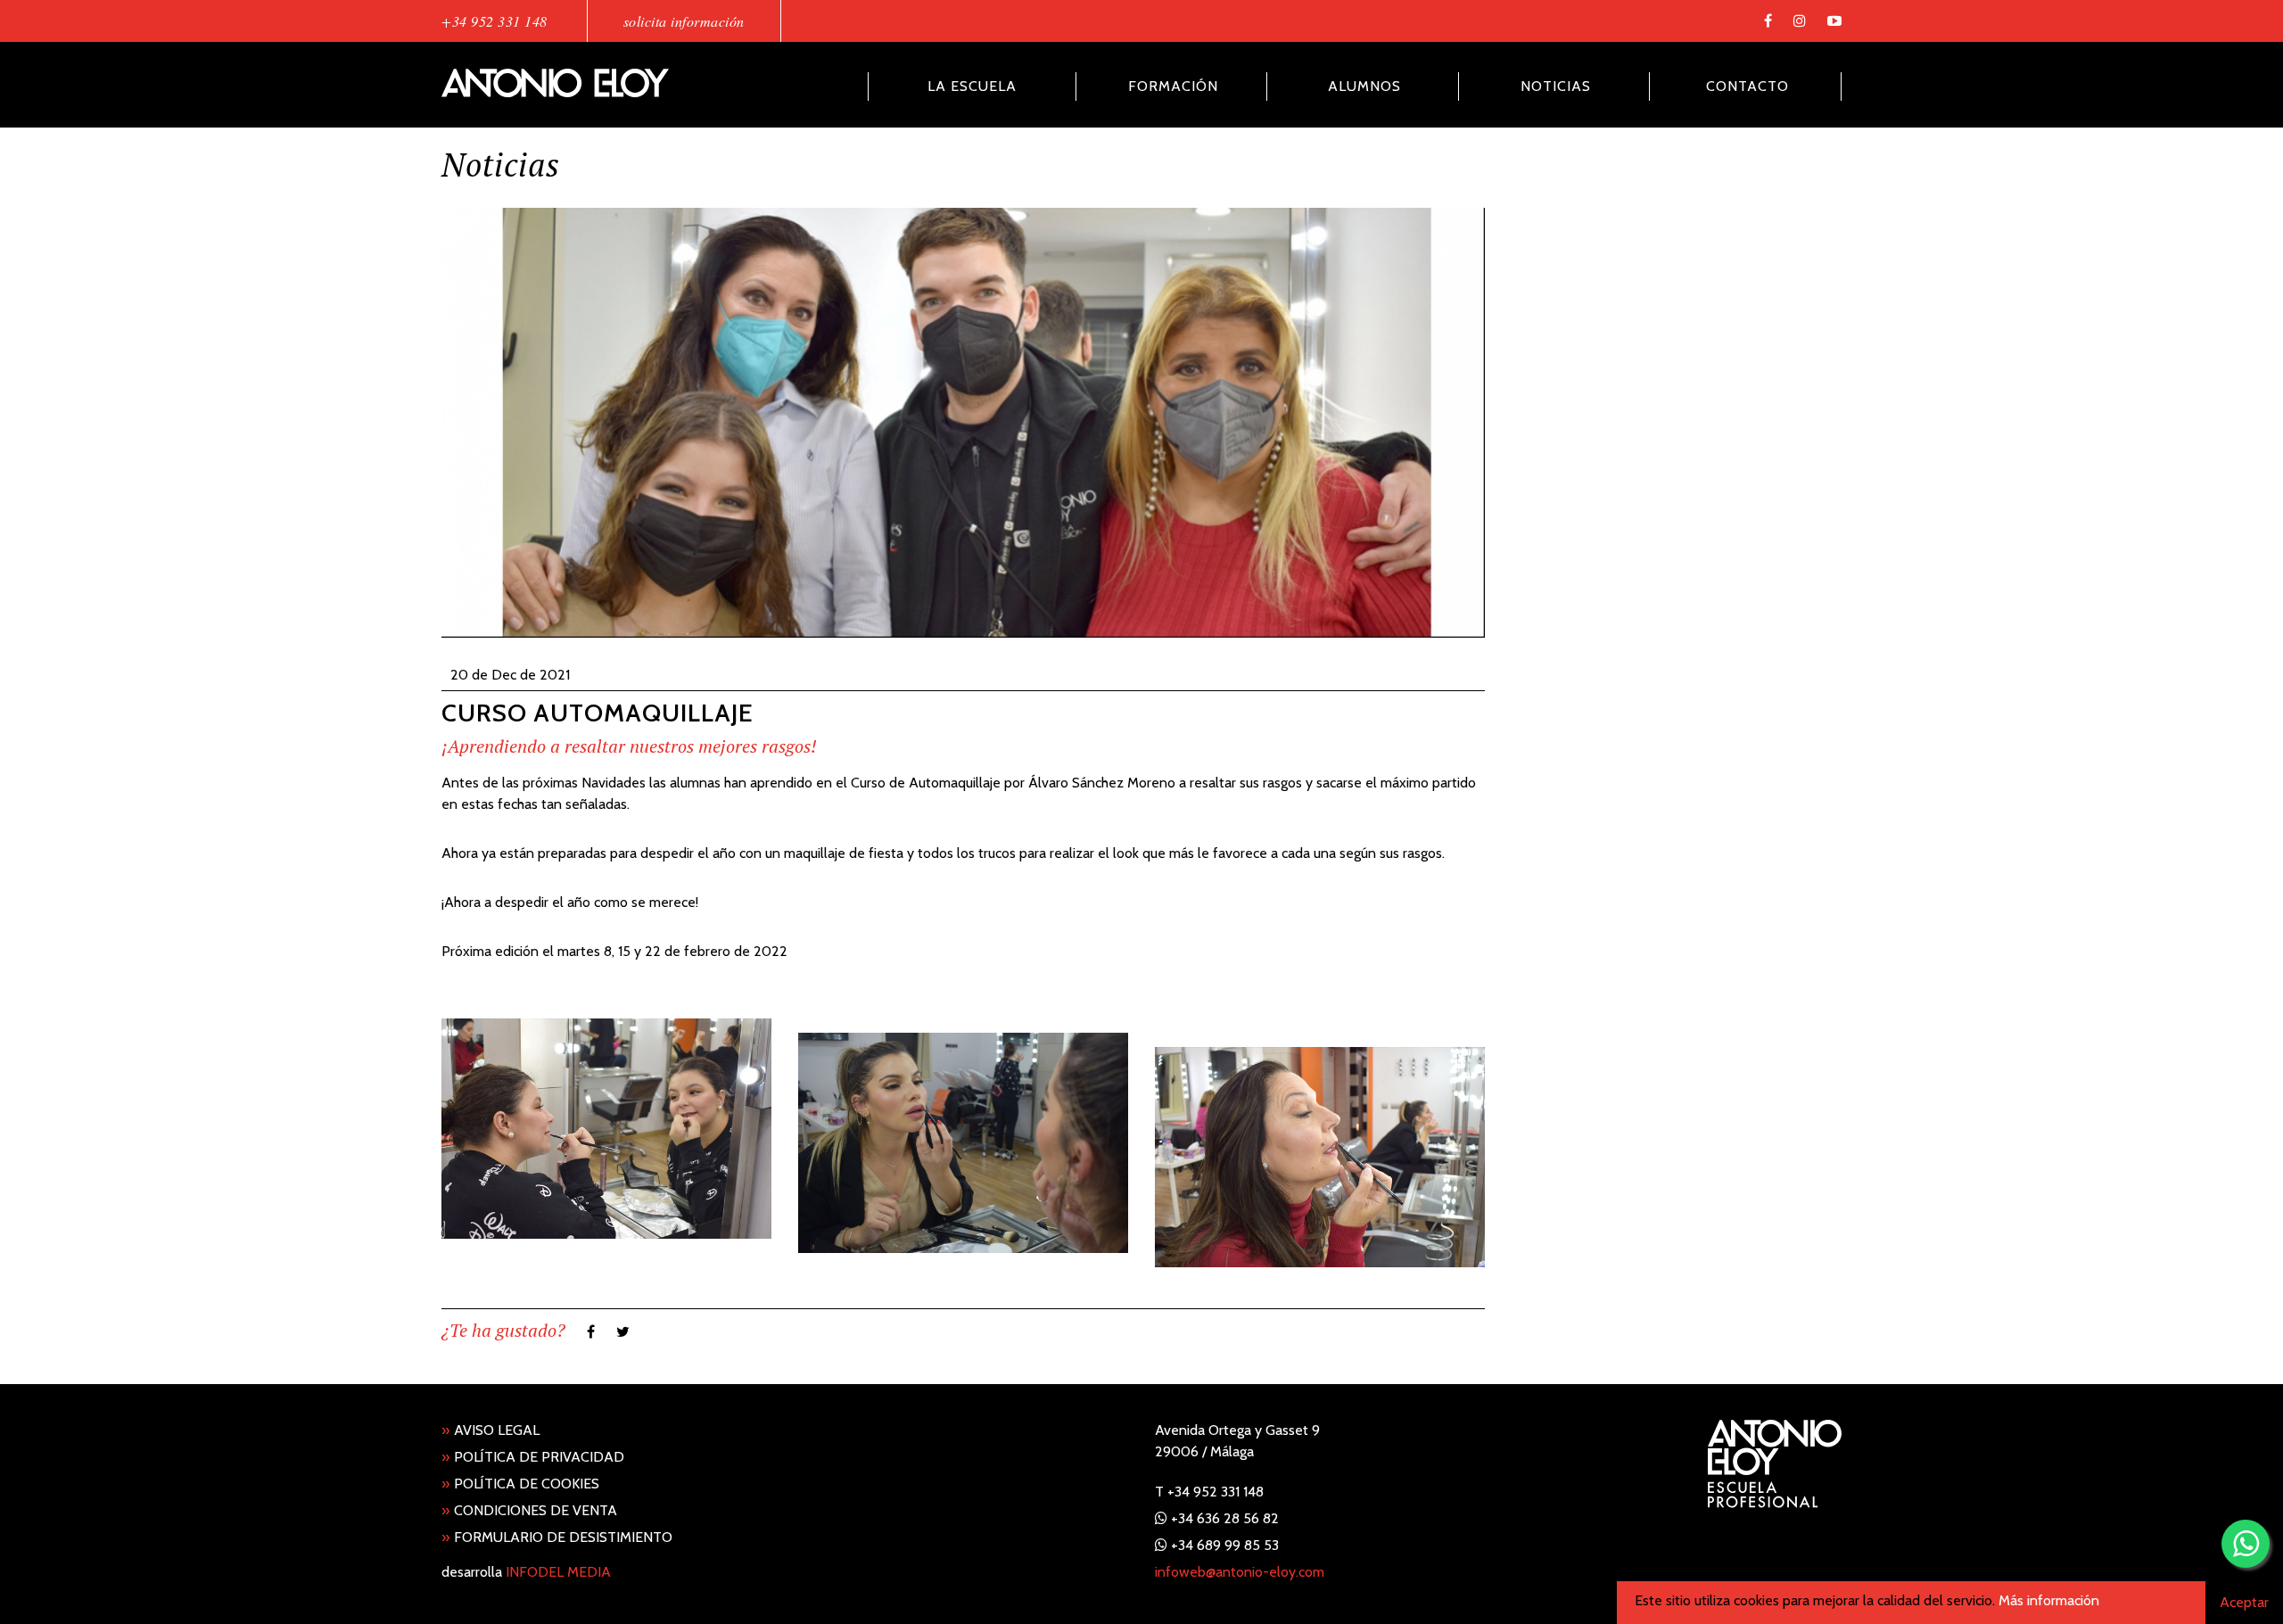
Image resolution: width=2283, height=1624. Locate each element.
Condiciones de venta (529, 1510)
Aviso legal (490, 1430)
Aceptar (2244, 1602)
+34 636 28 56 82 (1225, 1518)
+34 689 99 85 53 (1225, 1545)
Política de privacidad (533, 1457)
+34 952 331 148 (495, 21)
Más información (2049, 1600)
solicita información (684, 21)
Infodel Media (558, 1572)
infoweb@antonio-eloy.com (1240, 1572)
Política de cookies (520, 1484)
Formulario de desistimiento (557, 1537)
